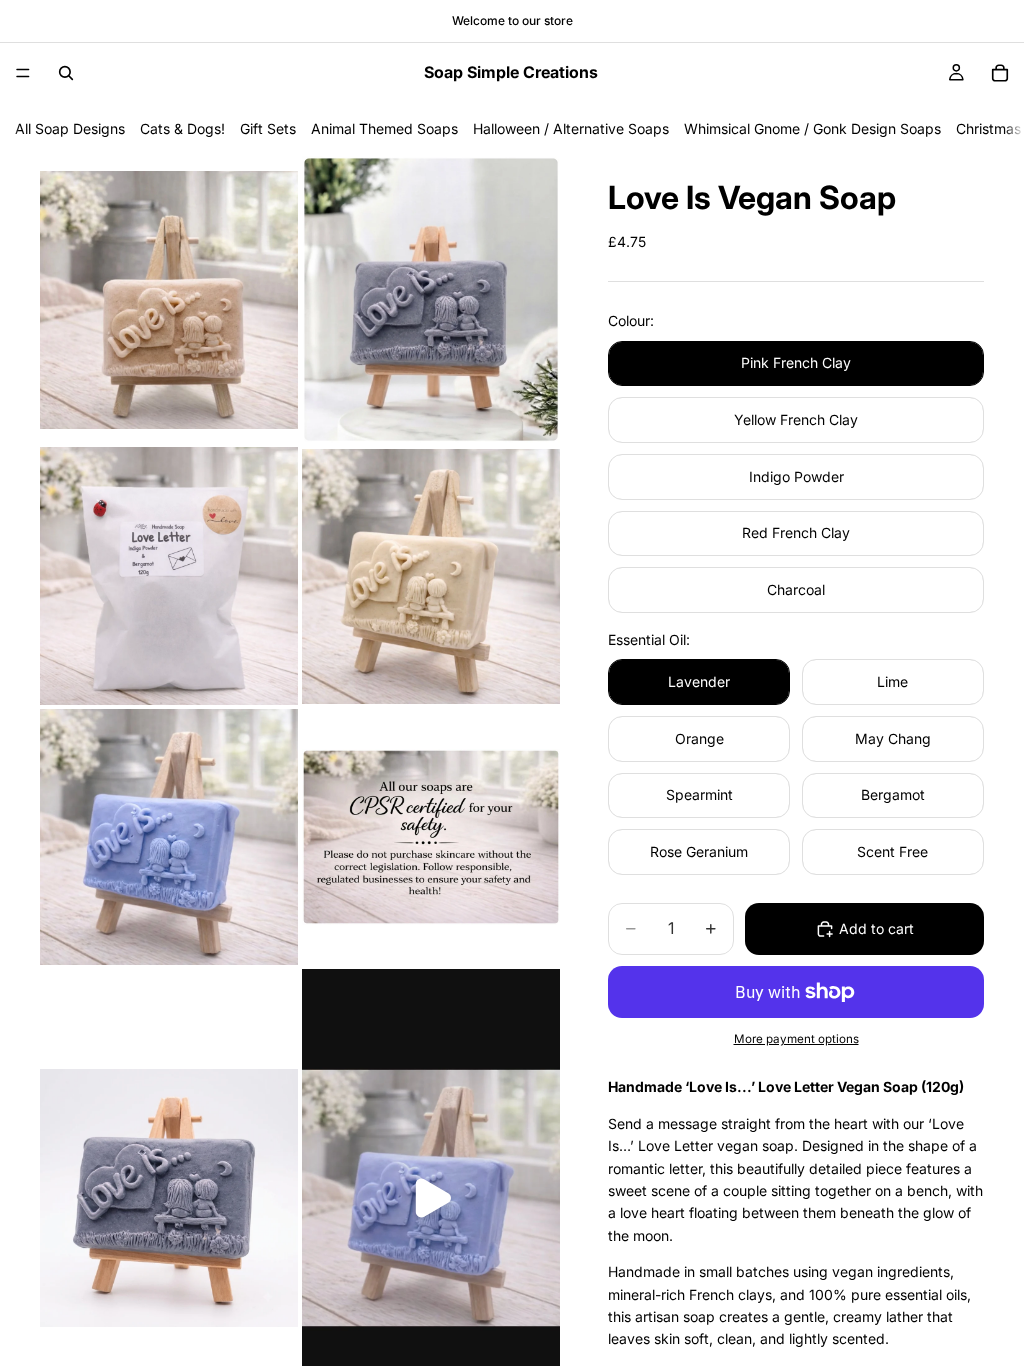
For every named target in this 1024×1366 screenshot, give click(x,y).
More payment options (796, 1039)
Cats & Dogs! (182, 128)
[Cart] (1000, 73)
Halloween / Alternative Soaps (571, 128)
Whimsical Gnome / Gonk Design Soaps (812, 128)
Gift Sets (268, 128)
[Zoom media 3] (169, 576)
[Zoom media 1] (169, 300)
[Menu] (23, 73)
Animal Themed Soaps (384, 128)
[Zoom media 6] (431, 836)
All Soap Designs (70, 128)
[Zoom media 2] (431, 300)
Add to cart (876, 928)
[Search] (66, 73)
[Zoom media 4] (431, 576)
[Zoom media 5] (169, 836)
